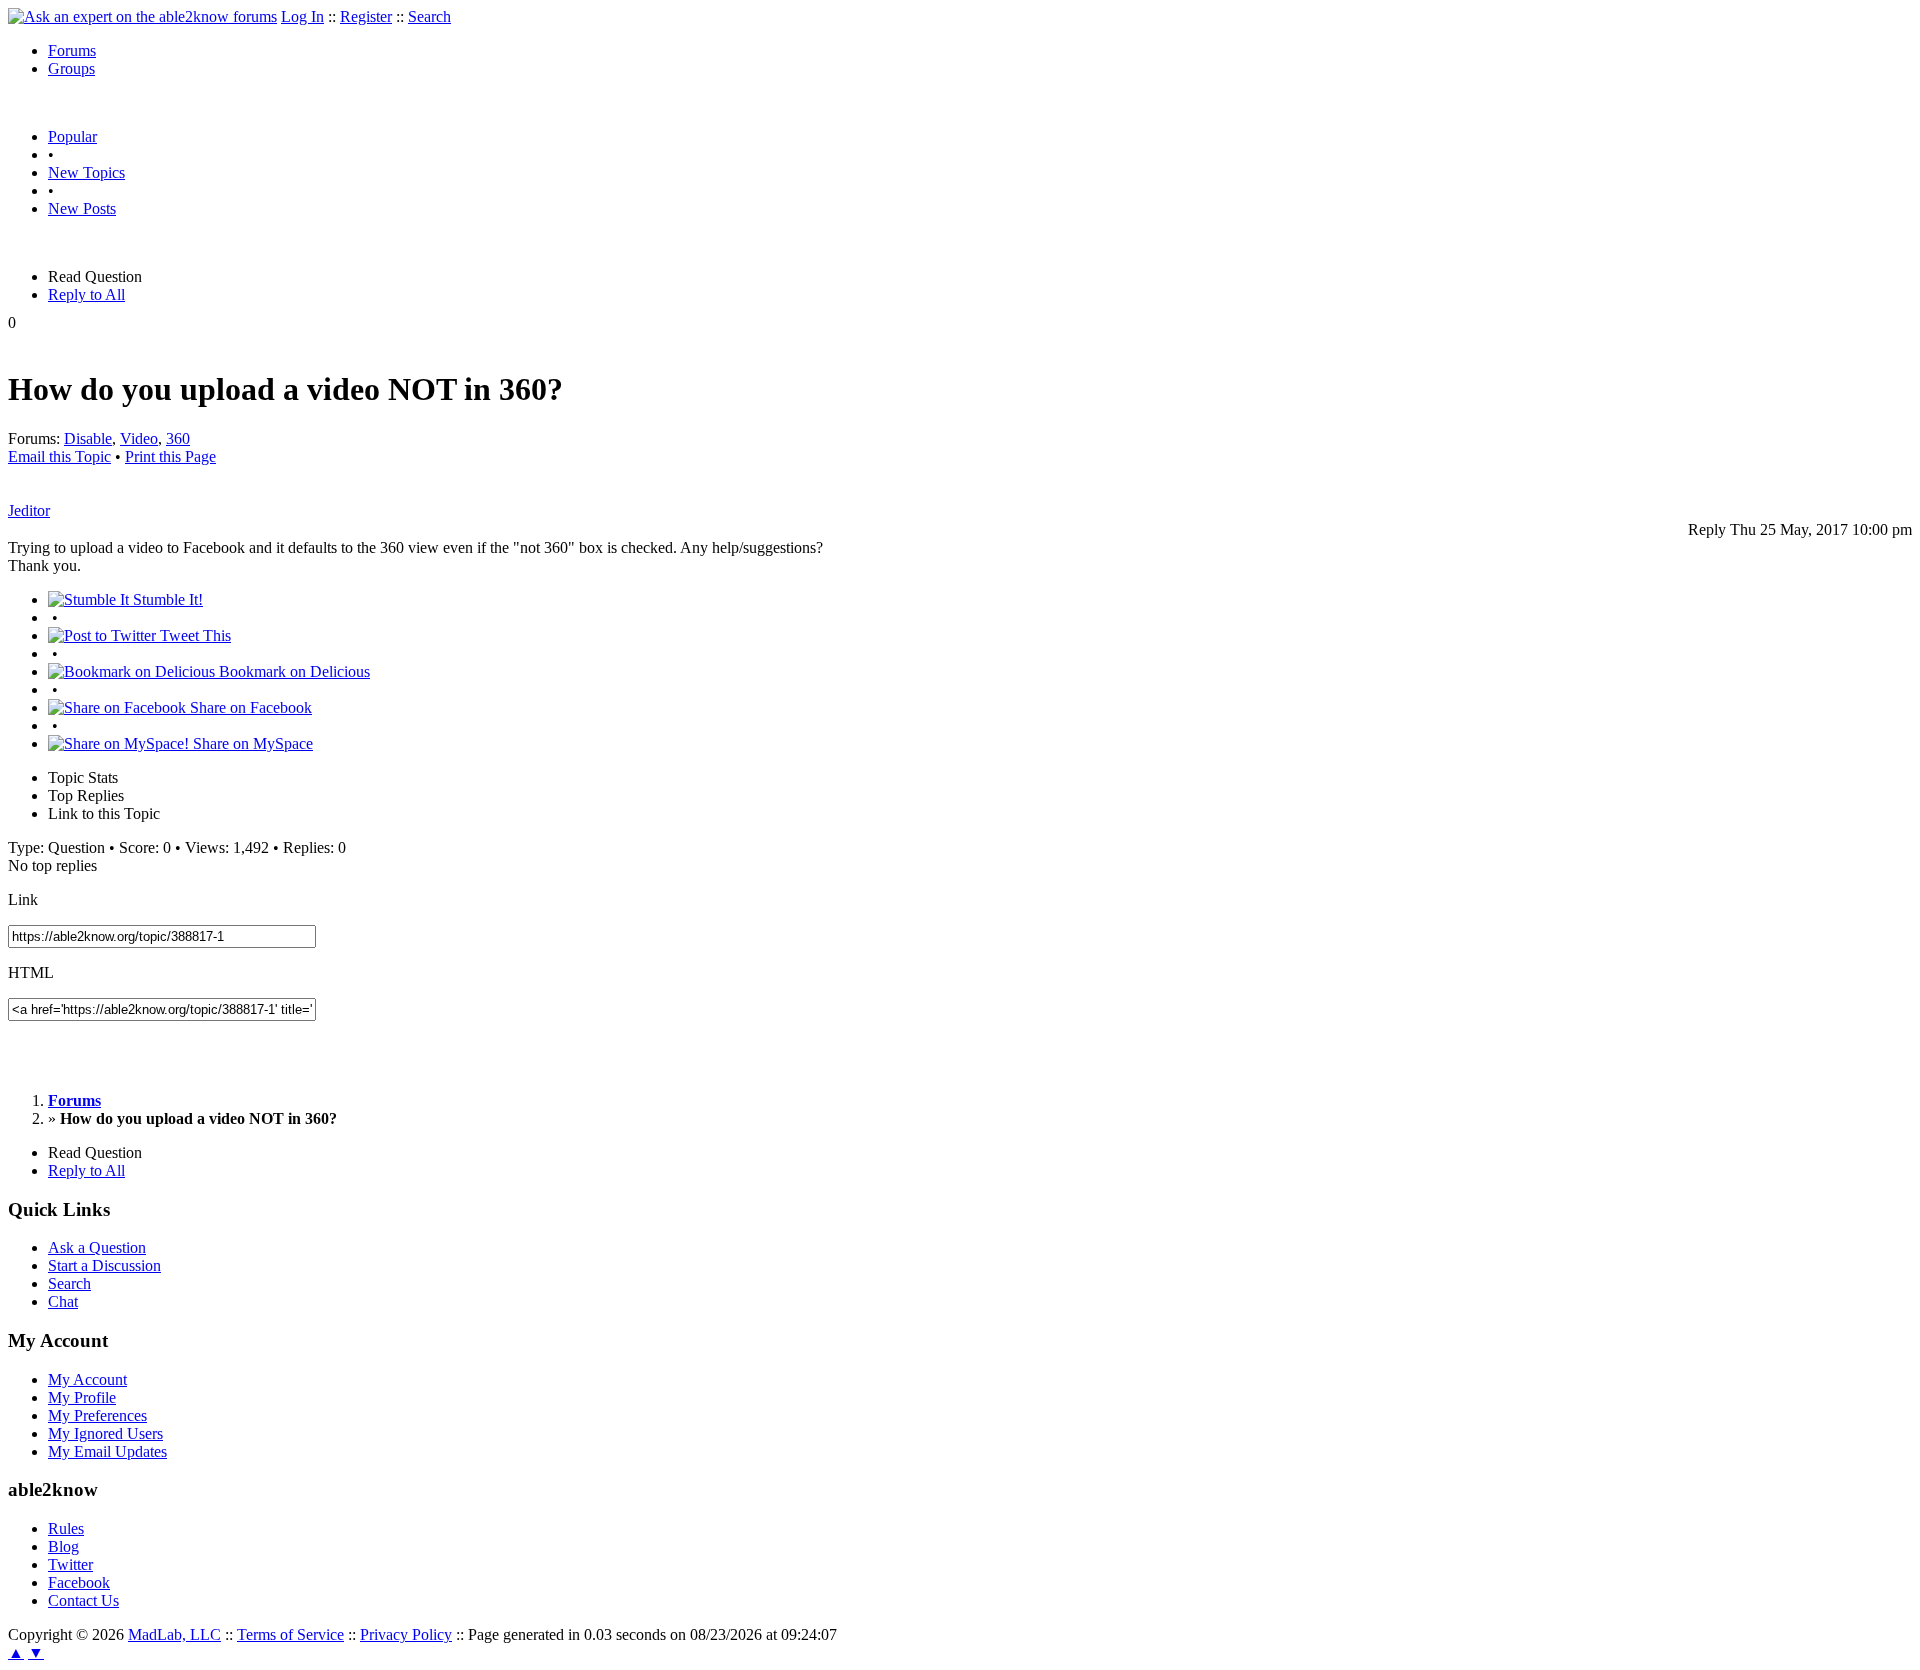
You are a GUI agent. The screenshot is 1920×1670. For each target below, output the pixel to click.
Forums (72, 50)
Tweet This (193, 635)
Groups (71, 68)
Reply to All (86, 294)
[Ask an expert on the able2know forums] (142, 16)
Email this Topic (59, 456)
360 (178, 438)
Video (139, 438)
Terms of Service (290, 1634)
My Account (87, 1379)
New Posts (82, 208)
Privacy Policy (406, 1634)
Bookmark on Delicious (292, 671)
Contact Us (83, 1600)
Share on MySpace (251, 743)
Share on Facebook (249, 707)
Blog (63, 1546)
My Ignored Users (105, 1433)
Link (23, 899)
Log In (302, 16)
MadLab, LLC (174, 1634)
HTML (31, 972)
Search (429, 16)
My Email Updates (107, 1451)
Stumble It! (166, 599)
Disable (88, 438)
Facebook (79, 1582)
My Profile (82, 1397)
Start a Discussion (104, 1265)
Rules (66, 1528)
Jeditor (29, 510)
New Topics (86, 172)
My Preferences (97, 1415)
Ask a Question (97, 1247)
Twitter (70, 1564)
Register (366, 16)
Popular (72, 136)
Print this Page (170, 456)
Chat (63, 1301)
